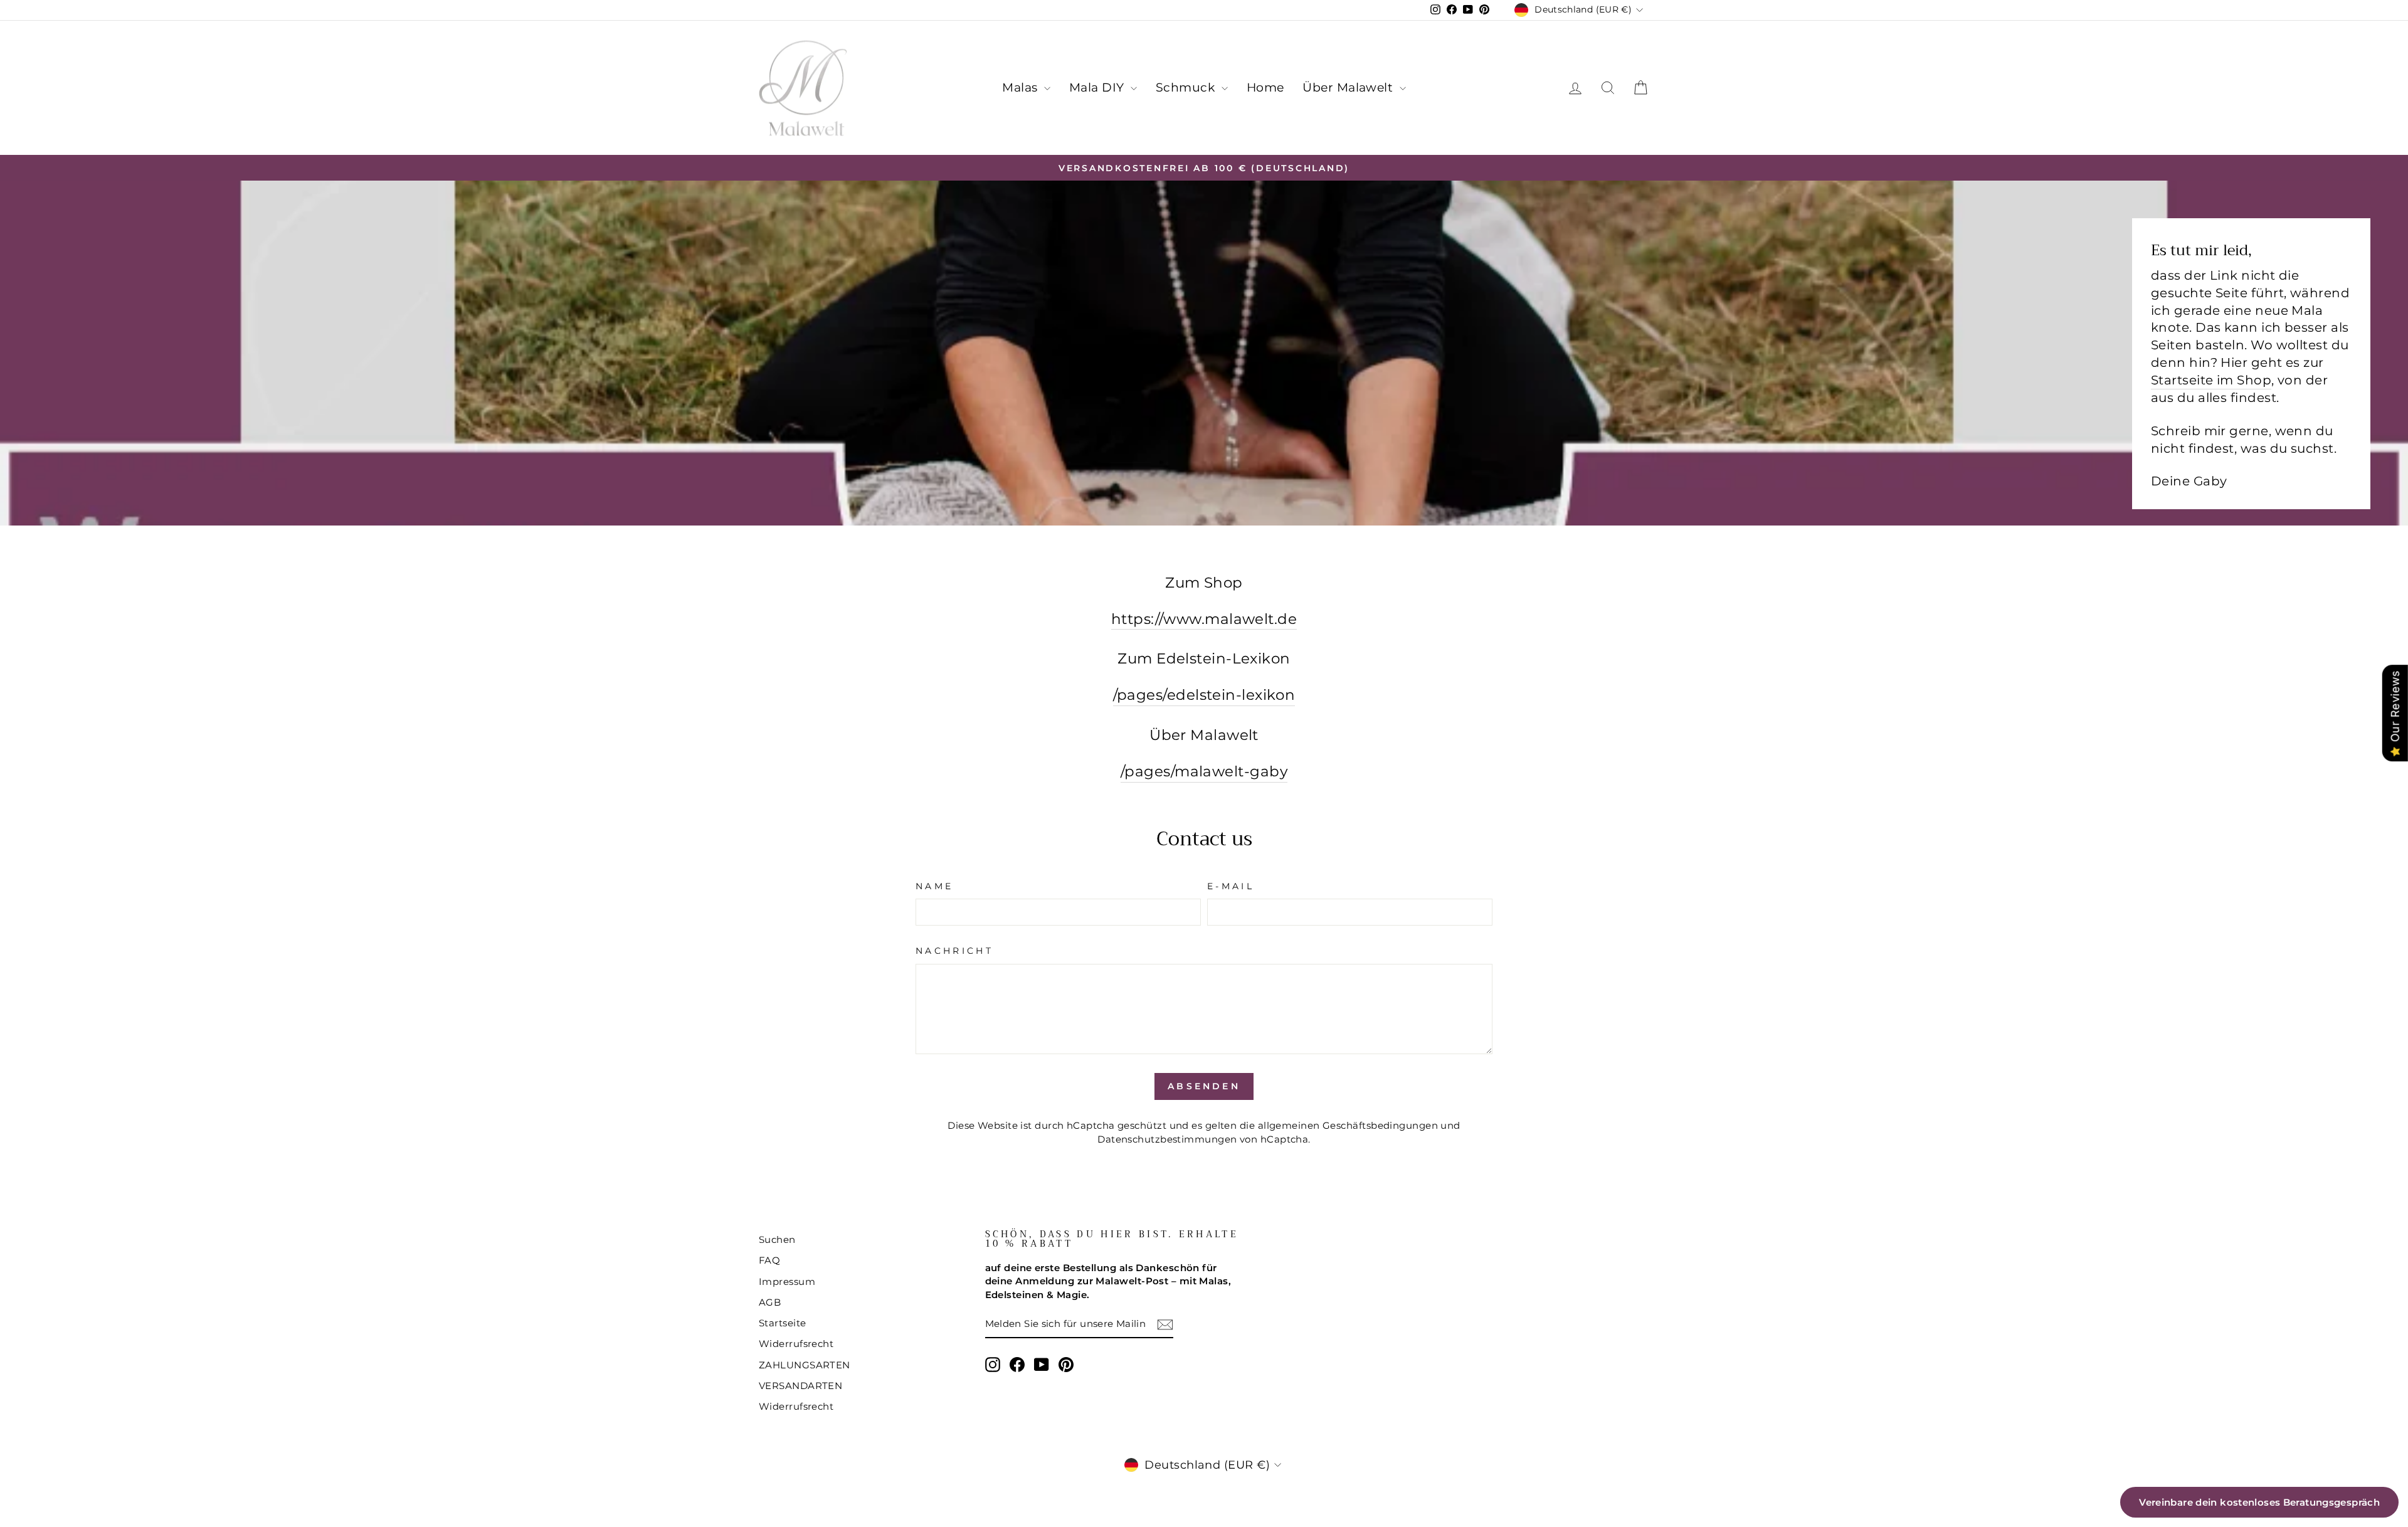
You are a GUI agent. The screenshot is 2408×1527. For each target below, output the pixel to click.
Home (1265, 87)
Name (934, 886)
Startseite (783, 1323)
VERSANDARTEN (800, 1386)
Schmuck (1187, 87)
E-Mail (1231, 886)
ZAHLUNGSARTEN (805, 1365)
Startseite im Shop (2211, 380)
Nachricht (954, 951)
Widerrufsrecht (796, 1344)
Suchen (777, 1239)
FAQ (769, 1260)
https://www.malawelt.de (1204, 619)
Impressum (787, 1281)
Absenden (1204, 1086)
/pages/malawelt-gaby (1204, 771)
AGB (770, 1302)
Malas (1022, 87)
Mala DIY (1098, 87)
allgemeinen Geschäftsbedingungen (1348, 1125)
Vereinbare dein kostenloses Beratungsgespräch (2259, 1502)
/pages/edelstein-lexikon (1204, 695)
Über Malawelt (1349, 87)
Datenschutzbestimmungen (1167, 1139)
